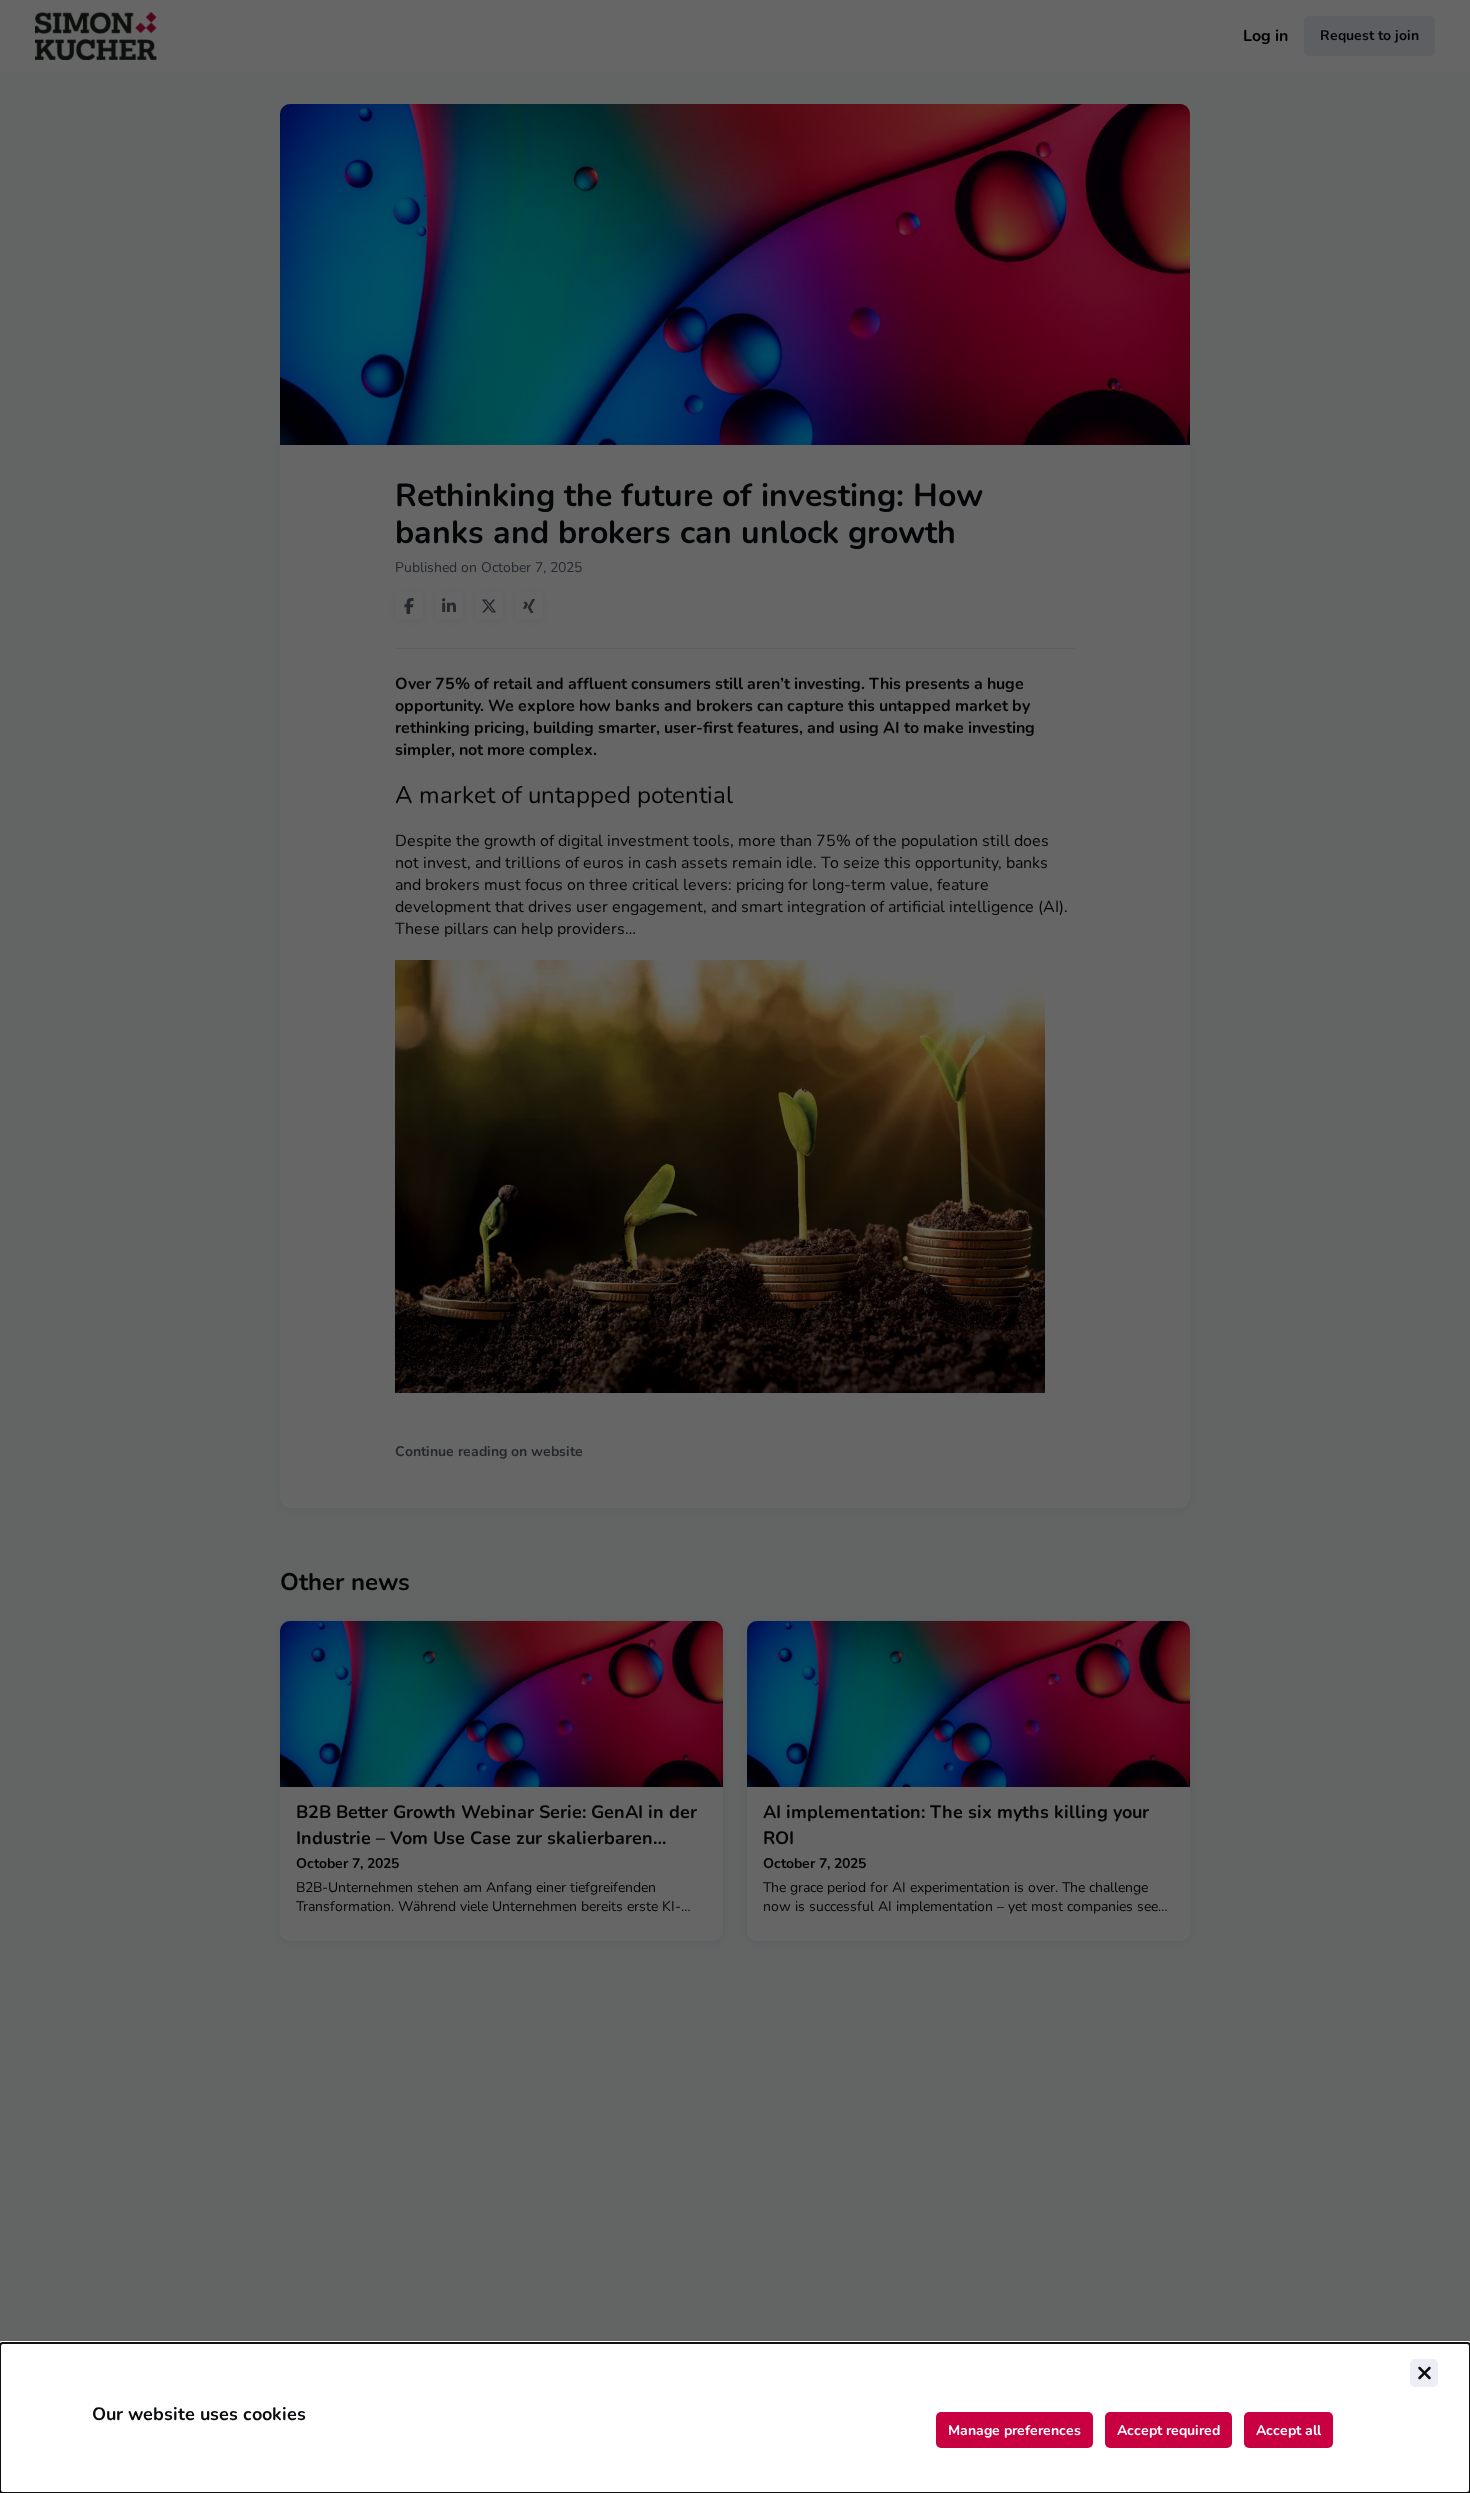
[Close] (1424, 2373)
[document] (735, 2418)
